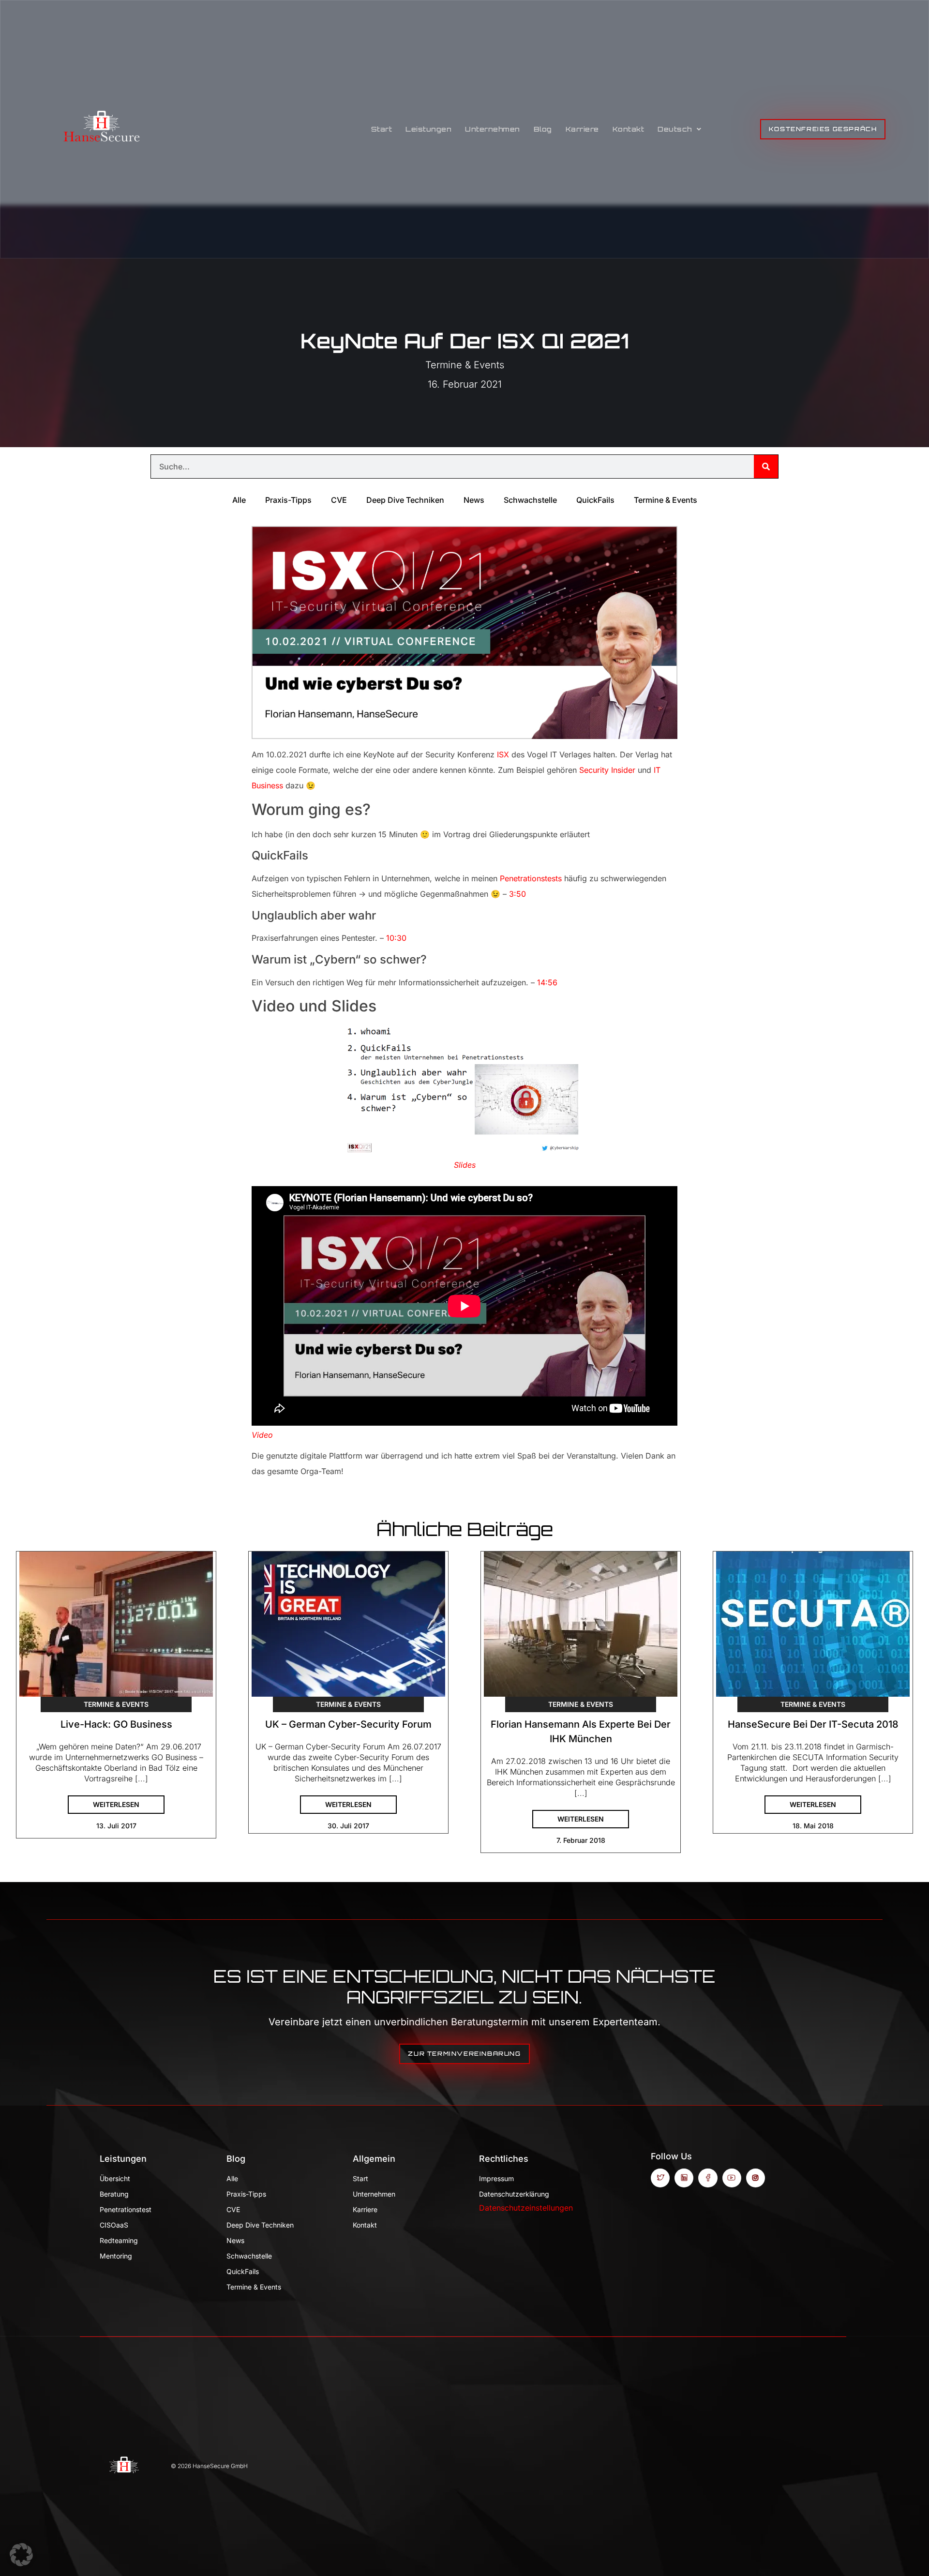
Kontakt (629, 129)
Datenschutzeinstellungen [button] (526, 2208)
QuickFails (595, 500)
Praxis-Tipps (288, 500)
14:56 (547, 982)
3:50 (517, 894)
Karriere (582, 129)
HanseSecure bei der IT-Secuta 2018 (813, 1724)
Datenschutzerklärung (514, 2194)
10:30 (396, 938)
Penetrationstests (531, 878)
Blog (543, 129)
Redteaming (119, 2240)
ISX (503, 754)
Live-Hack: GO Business (116, 1724)
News (474, 500)
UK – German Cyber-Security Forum (348, 1724)
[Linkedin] (684, 2178)
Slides (465, 1165)
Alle (239, 500)
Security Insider (607, 770)
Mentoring (116, 2256)
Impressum (496, 2178)
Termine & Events (465, 365)
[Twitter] (660, 2178)
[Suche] (766, 467)
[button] (21, 2555)
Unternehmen (493, 129)
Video (262, 1435)
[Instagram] (756, 2178)
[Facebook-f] (708, 2178)
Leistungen (428, 129)
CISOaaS (114, 2225)
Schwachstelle (530, 500)
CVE (339, 500)
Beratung (114, 2194)
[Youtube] (732, 2178)
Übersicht (115, 2178)
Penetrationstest (126, 2209)
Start (382, 129)
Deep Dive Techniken (405, 500)
